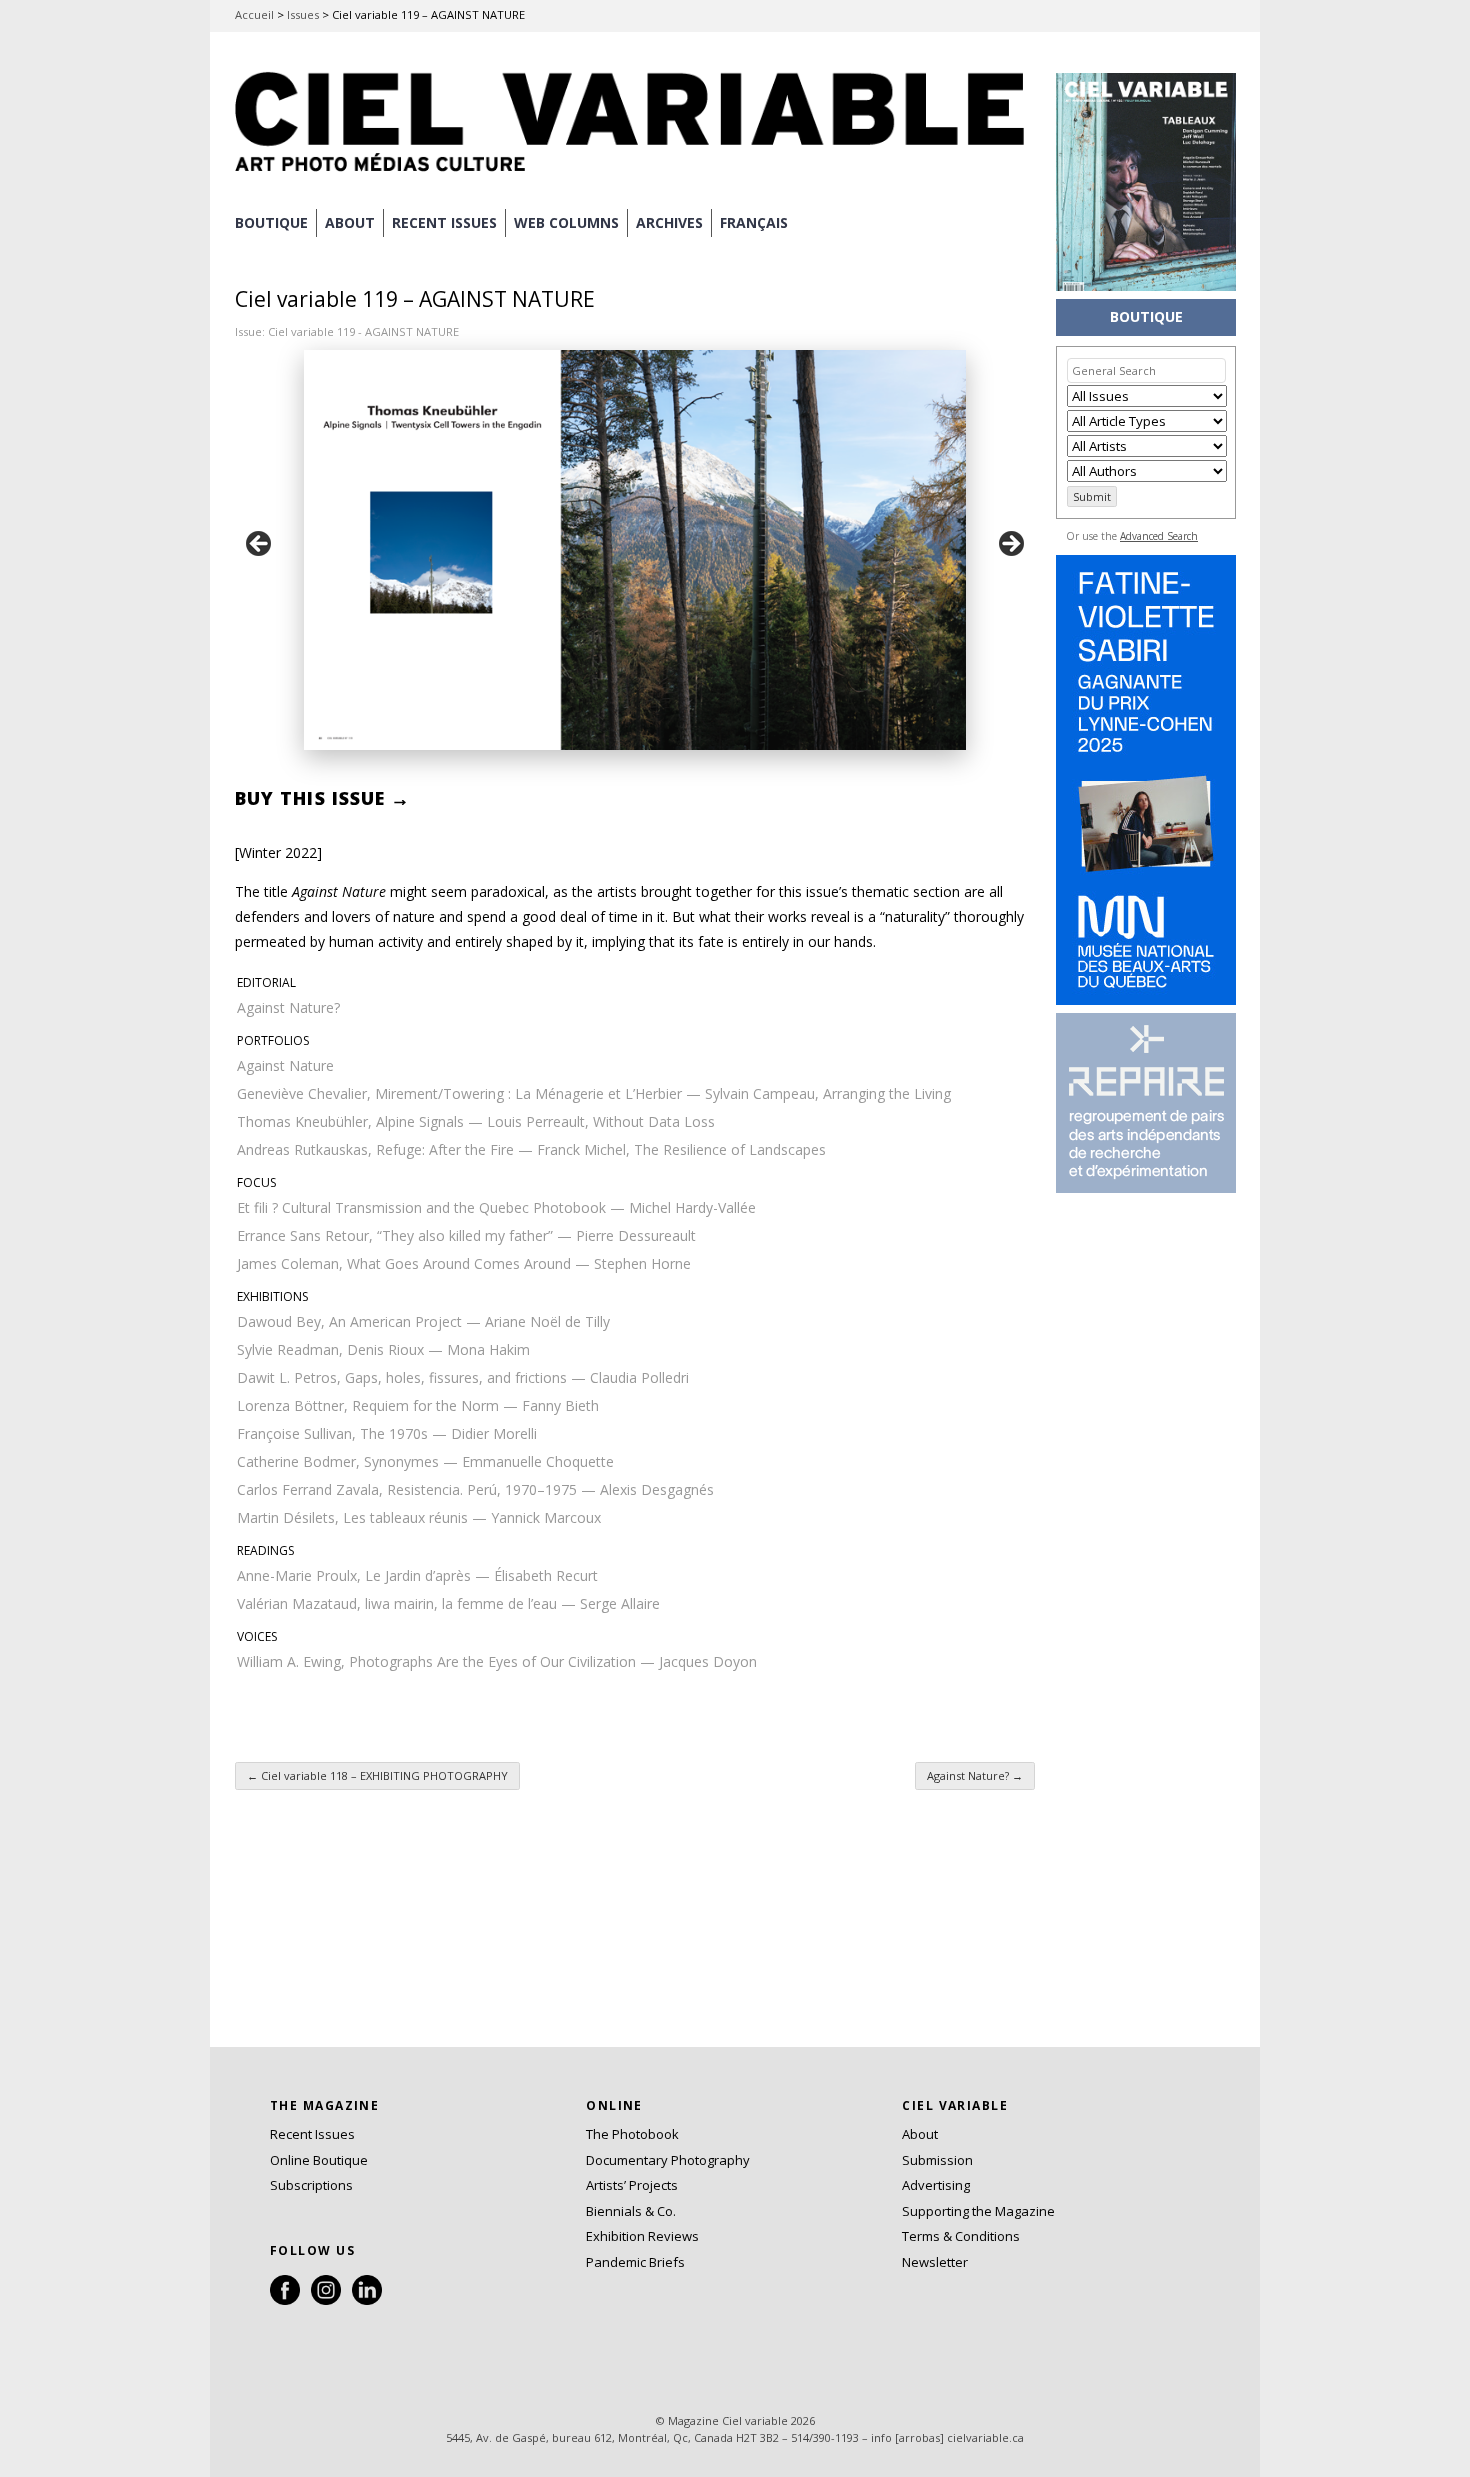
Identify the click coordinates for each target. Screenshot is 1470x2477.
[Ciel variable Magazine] (635, 175)
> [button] (1010, 545)
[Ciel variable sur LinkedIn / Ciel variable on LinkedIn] (367, 2300)
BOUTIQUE (271, 222)
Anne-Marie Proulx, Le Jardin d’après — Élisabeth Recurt (417, 1575)
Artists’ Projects (632, 2185)
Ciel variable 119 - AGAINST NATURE (363, 331)
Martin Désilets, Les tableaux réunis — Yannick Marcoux (419, 1517)
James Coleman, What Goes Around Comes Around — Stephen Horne (464, 1263)
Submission (937, 2160)
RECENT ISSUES (444, 222)
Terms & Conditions (961, 2236)
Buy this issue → (322, 798)
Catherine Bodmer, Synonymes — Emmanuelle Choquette (425, 1461)
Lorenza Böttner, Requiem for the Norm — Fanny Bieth (418, 1405)
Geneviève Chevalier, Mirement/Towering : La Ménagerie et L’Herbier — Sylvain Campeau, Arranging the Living (594, 1093)
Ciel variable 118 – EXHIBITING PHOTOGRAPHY (377, 1775)
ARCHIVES (669, 222)
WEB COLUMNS (566, 222)
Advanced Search (1159, 536)
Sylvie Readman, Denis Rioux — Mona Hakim (383, 1349)
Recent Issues (312, 2134)
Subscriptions (311, 2185)
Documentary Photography (668, 2160)
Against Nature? (288, 1007)
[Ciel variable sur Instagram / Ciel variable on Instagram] (326, 2300)
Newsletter (935, 2262)
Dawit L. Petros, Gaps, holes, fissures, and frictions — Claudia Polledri (463, 1377)
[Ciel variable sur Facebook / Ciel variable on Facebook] (285, 2300)
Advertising (936, 2185)
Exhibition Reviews (642, 2236)
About (350, 222)
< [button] (260, 545)
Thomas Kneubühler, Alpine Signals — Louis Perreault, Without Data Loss (476, 1121)
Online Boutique (319, 2160)
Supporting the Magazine (978, 2211)
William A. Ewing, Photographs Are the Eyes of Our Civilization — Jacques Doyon (497, 1661)
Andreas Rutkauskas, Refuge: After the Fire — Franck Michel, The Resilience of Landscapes (531, 1149)
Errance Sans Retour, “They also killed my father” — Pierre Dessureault (466, 1235)
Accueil (254, 14)
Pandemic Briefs (635, 2262)
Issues (303, 14)
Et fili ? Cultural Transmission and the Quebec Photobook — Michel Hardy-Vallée (496, 1207)
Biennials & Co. (631, 2211)
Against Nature (285, 1065)
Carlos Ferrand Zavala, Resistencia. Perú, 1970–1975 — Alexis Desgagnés (475, 1489)
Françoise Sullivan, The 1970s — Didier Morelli (387, 1433)
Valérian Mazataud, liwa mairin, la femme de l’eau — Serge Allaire (448, 1603)
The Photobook (632, 2134)
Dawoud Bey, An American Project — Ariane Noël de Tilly (423, 1321)
